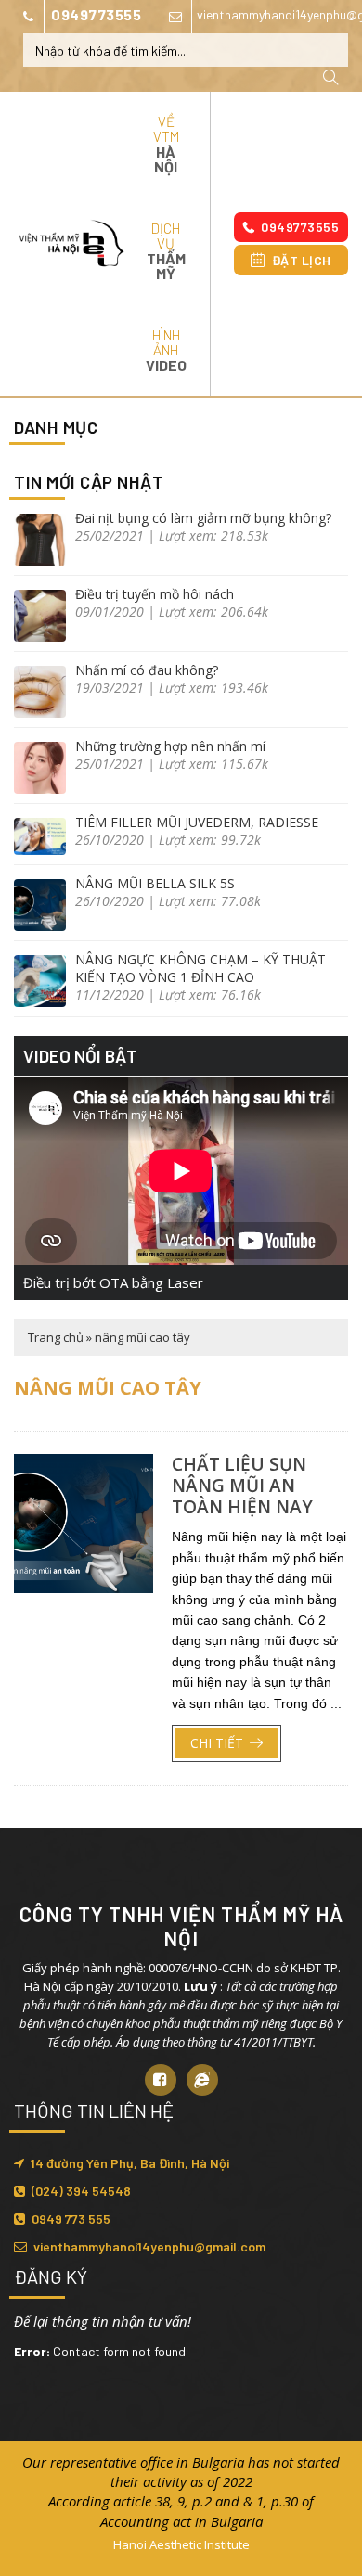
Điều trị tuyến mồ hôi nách (155, 594)
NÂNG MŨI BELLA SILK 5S (155, 883)
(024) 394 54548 (81, 2191)
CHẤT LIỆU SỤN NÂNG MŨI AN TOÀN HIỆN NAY (242, 1486)
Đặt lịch (302, 260)
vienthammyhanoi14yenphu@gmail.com (149, 2246)
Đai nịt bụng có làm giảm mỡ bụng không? (203, 518)
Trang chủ (56, 1337)
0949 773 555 (71, 2219)
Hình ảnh (166, 350)
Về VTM (166, 144)
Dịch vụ (166, 251)
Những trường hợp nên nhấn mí (170, 746)
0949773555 (96, 14)
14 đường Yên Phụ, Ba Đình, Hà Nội (130, 2163)
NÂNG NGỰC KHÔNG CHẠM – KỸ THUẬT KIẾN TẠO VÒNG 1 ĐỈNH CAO (200, 968)
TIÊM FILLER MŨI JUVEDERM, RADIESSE (197, 822)
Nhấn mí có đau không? (147, 670)
